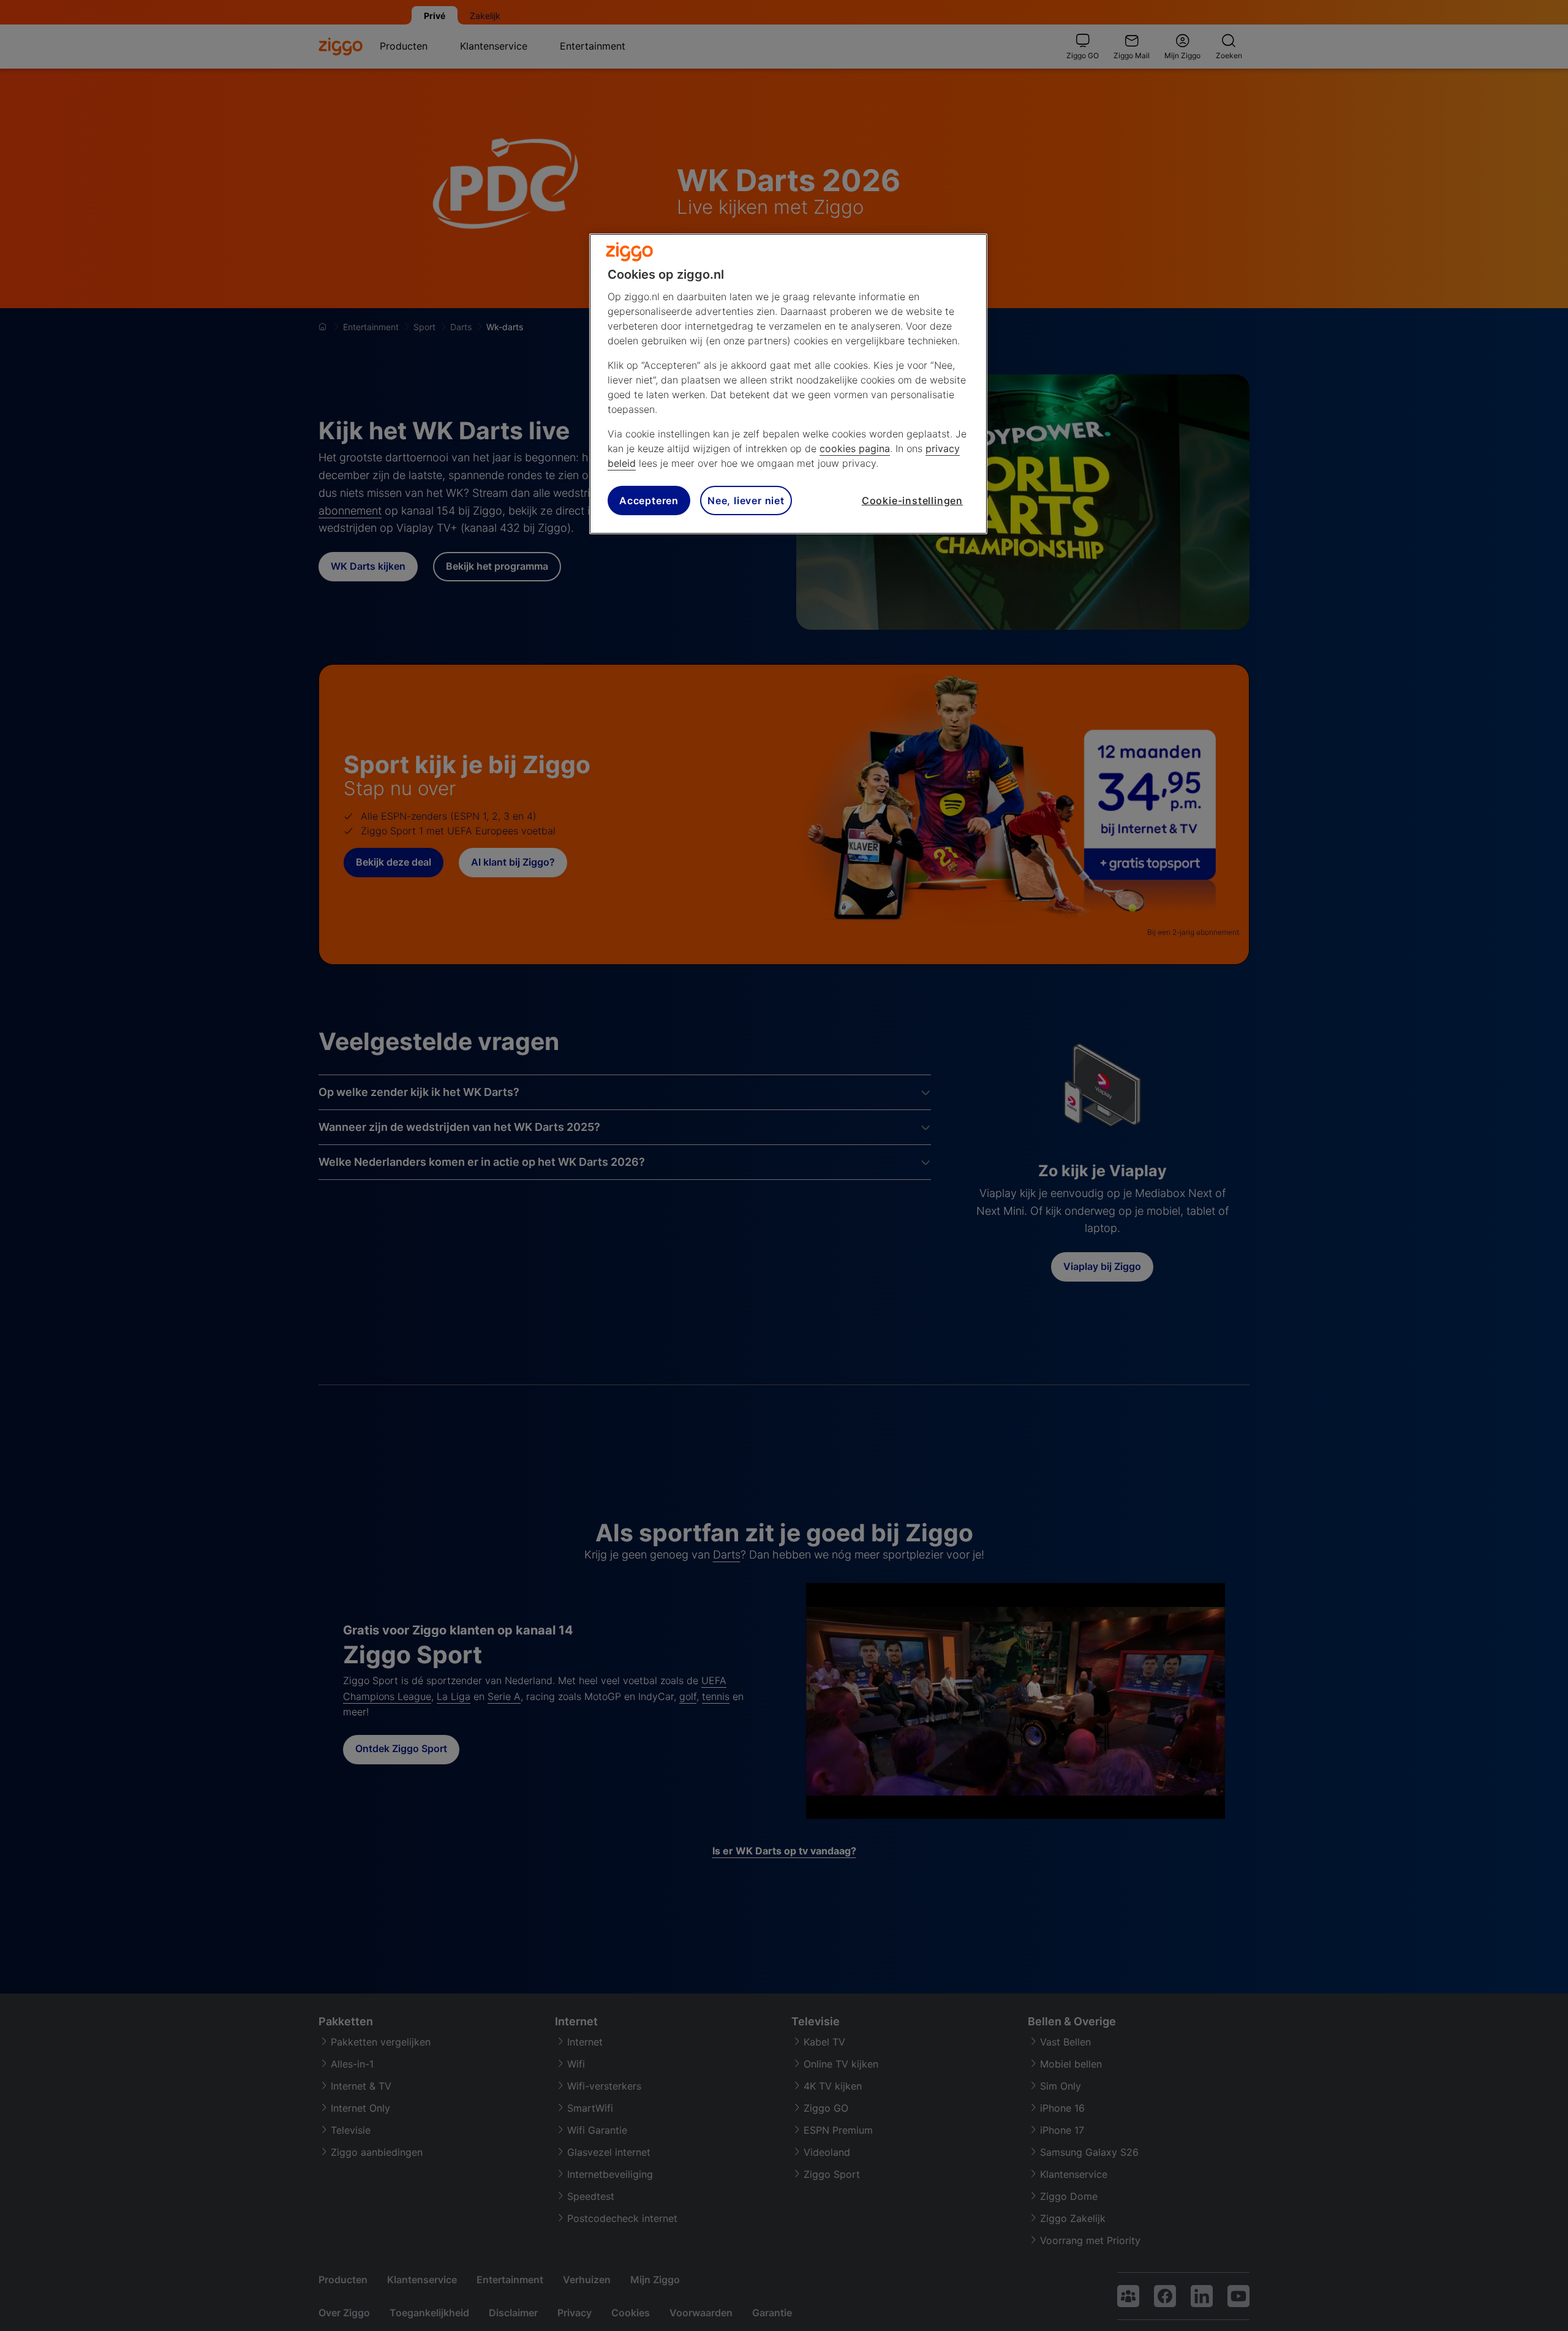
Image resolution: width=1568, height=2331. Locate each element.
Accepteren (649, 500)
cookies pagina (855, 448)
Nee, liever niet (746, 500)
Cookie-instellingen (912, 500)
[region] (788, 384)
